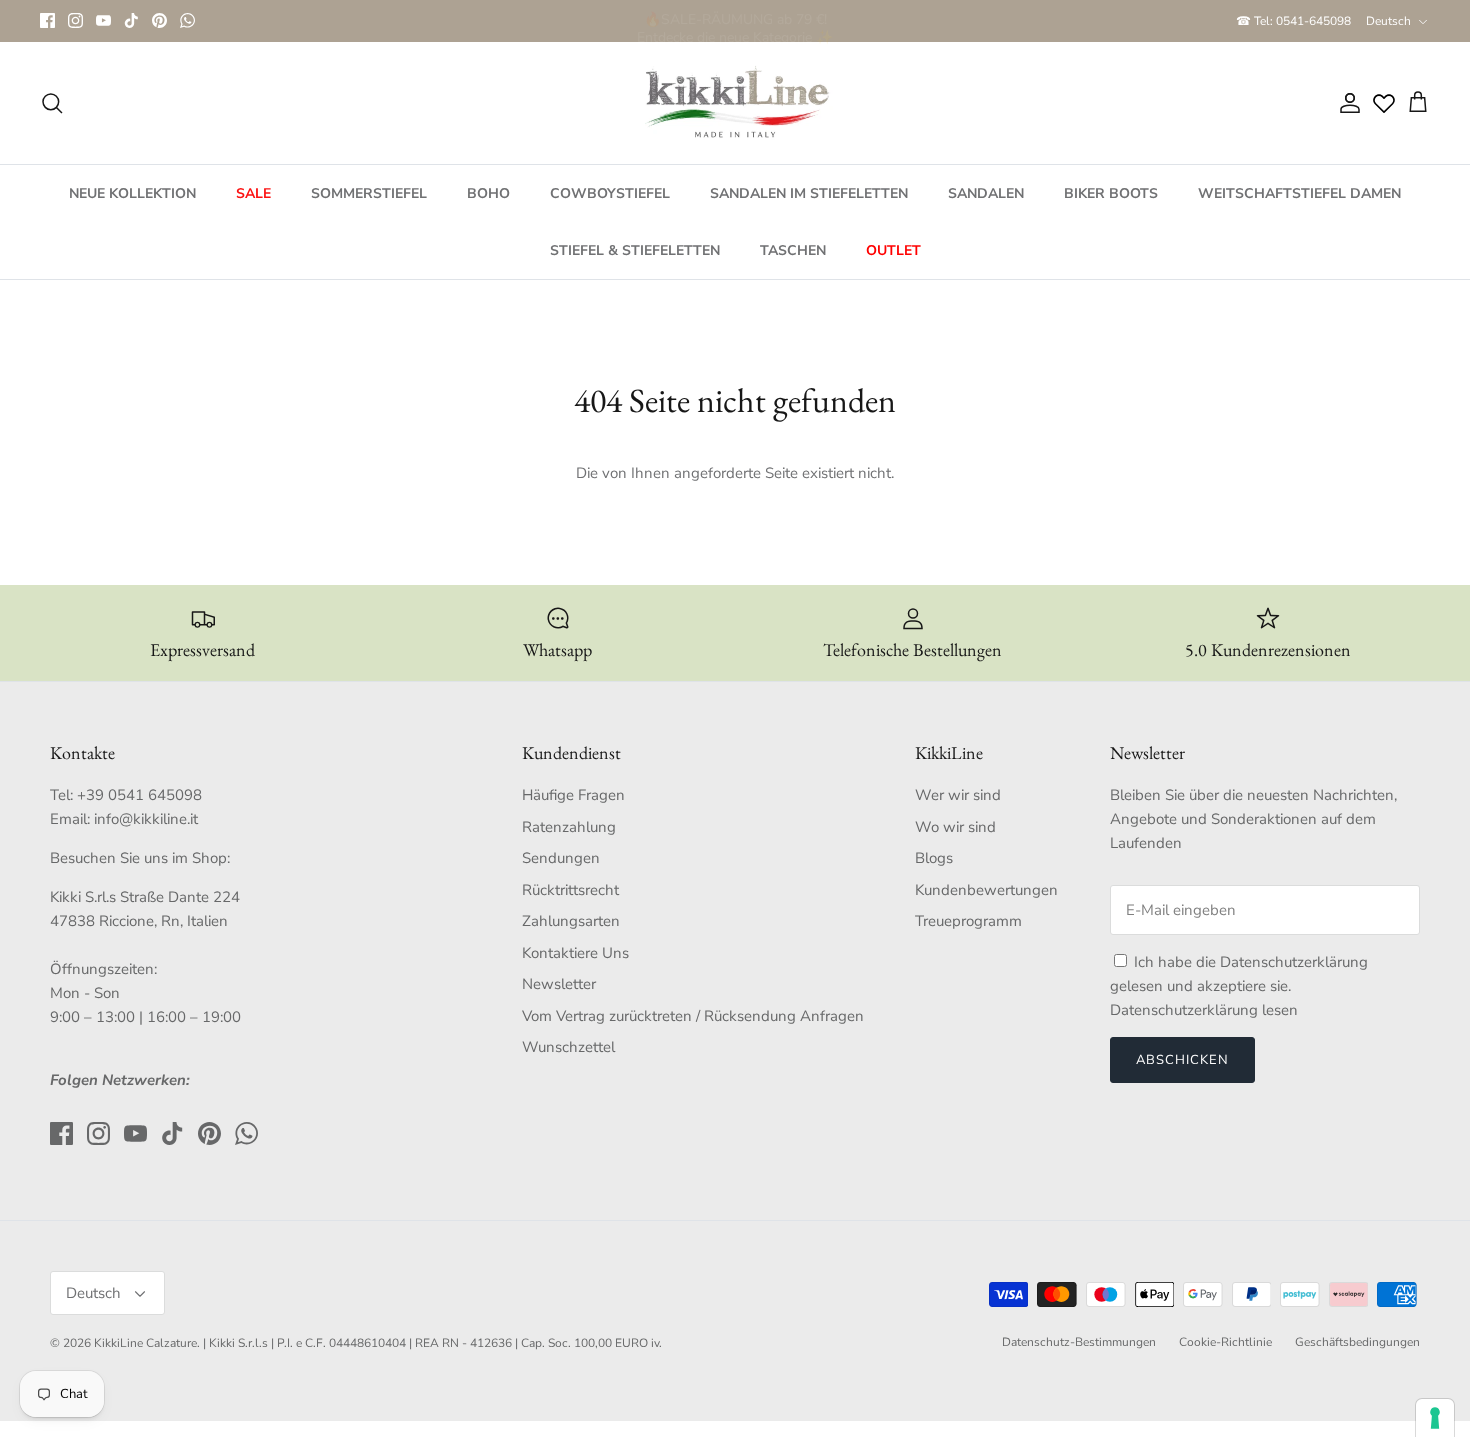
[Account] (1346, 103)
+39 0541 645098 (139, 795)
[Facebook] (47, 20)
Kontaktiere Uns (575, 953)
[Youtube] (103, 20)
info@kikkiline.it (146, 819)
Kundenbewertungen (986, 890)
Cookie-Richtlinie (1225, 1342)
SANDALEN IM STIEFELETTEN (809, 193)
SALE (253, 193)
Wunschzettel (568, 1047)
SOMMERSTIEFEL (369, 193)
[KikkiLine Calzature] (735, 103)
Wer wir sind (958, 795)
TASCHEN (793, 250)
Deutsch (1388, 21)
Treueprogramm (968, 921)
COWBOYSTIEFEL (610, 193)
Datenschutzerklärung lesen (1204, 1010)
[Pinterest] (159, 20)
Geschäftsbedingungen (1357, 1342)
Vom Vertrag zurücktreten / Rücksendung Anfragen (693, 1016)
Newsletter (559, 984)
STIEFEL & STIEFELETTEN (635, 250)
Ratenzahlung (569, 827)
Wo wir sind (955, 827)
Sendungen (561, 858)
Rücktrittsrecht (570, 890)
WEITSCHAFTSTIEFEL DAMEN (1299, 193)
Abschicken (1182, 1060)
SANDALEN (986, 193)
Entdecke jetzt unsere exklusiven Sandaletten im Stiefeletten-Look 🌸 (735, 21)
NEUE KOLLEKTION (132, 193)
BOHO (488, 193)
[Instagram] (75, 20)
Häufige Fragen (573, 795)
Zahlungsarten (571, 921)
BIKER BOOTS (1111, 193)
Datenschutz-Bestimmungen (1079, 1342)
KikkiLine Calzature (145, 1343)
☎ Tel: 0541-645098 (1293, 21)
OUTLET (893, 250)
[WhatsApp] (187, 20)
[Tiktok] (131, 20)
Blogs (934, 858)
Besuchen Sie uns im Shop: (140, 858)
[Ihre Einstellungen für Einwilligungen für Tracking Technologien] (1435, 1418)
